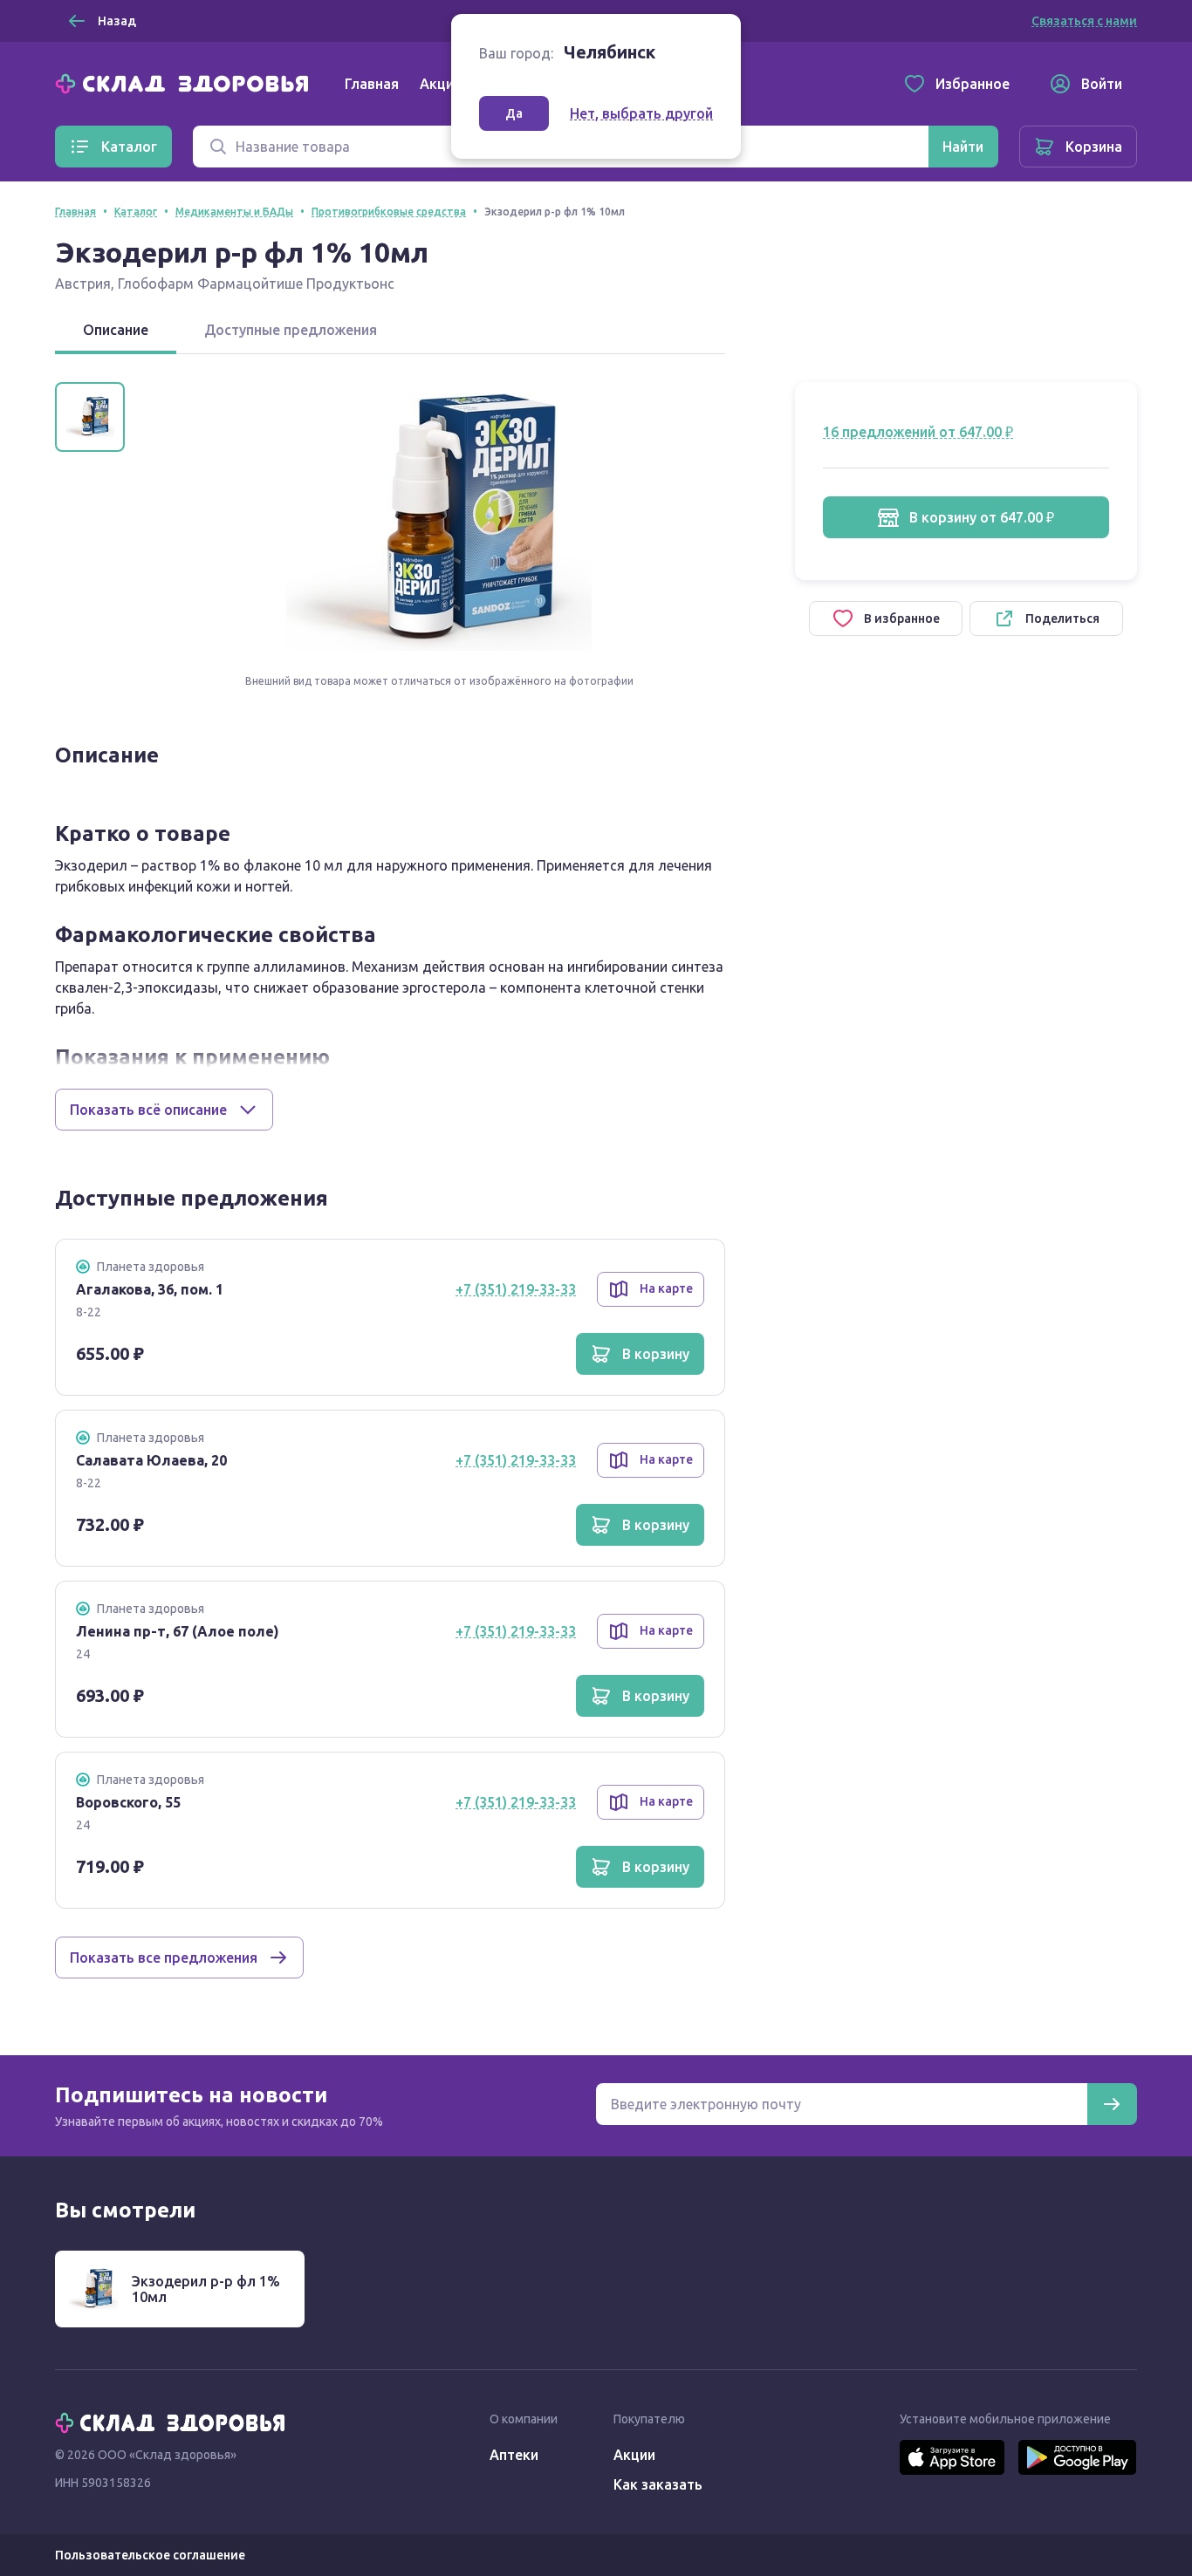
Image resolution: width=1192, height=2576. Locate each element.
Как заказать (658, 2484)
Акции (441, 84)
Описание (116, 330)
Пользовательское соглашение (150, 2555)
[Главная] (186, 82)
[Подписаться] (1112, 2104)
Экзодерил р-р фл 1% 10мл (206, 2289)
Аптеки (514, 2455)
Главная (372, 84)
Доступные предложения (291, 330)
